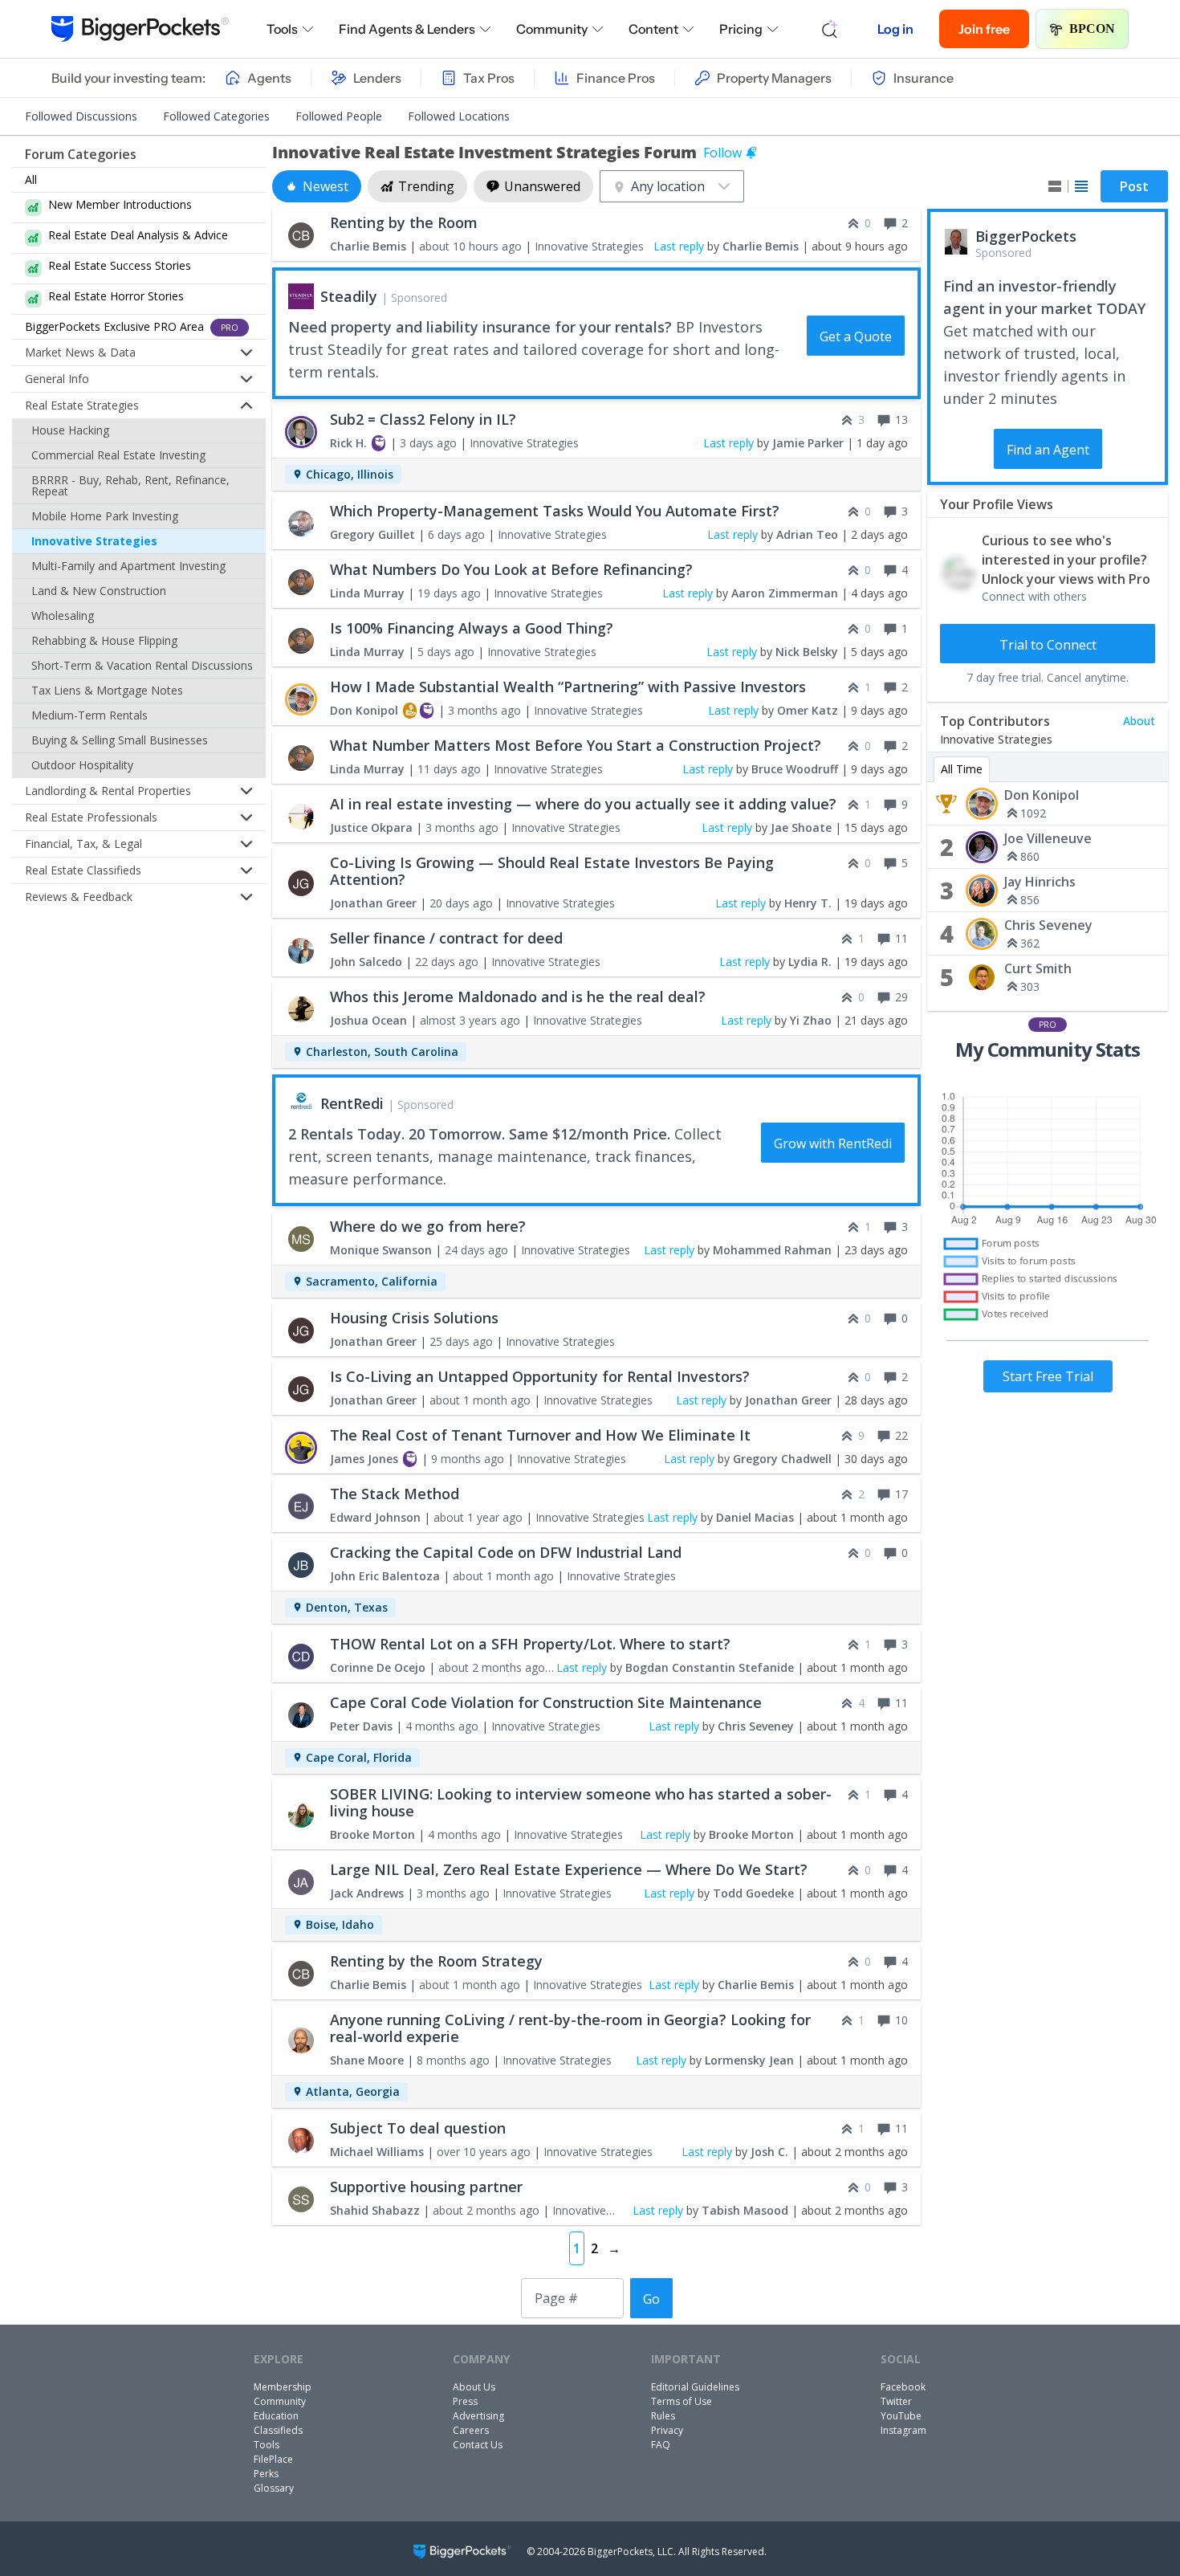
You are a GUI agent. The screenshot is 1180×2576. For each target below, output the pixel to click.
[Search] (830, 29)
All (31, 179)
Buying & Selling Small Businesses (120, 740)
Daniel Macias (755, 1517)
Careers (471, 2430)
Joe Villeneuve (1048, 838)
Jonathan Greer (373, 903)
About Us (474, 2387)
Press (465, 2401)
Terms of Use (682, 2401)
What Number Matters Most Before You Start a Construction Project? (576, 745)
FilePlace (273, 2459)
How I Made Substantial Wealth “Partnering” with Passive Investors (568, 687)
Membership (283, 2387)
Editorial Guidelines (695, 2387)
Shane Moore (367, 2060)
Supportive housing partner (426, 2187)
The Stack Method (395, 1494)
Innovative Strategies (94, 541)
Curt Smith (1038, 968)
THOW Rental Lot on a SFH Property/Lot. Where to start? (530, 1644)
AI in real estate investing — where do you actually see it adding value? (583, 804)
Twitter (896, 2401)
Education (276, 2416)
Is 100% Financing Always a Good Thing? (472, 628)
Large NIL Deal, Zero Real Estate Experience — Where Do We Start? (569, 1869)
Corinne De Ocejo (378, 1667)
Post (1134, 186)
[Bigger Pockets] (140, 29)
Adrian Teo (807, 534)
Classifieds (278, 2430)
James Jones (364, 1459)
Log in (895, 29)
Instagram (903, 2430)
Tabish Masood (745, 2210)
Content (653, 29)
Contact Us (478, 2445)
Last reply (679, 246)
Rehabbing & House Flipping (104, 640)
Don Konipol (1042, 795)
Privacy (667, 2430)
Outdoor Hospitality (82, 765)
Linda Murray (367, 593)
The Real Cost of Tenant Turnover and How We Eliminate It (540, 1435)
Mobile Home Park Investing (105, 516)
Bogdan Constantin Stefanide (710, 1667)
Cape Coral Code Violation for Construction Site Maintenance (546, 1702)
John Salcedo (366, 962)
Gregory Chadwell (782, 1459)
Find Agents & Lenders (407, 29)
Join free (984, 29)
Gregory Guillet (372, 534)
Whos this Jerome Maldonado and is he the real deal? (518, 997)
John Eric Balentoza (385, 1576)
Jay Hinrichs (1040, 882)
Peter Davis (361, 1726)
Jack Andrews (367, 1893)
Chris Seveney (1048, 925)
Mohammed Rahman (772, 1250)
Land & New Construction (99, 591)
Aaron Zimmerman (785, 593)
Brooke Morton (372, 1834)
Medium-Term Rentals (90, 715)
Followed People (339, 116)
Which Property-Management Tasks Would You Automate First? (555, 511)
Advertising (478, 2416)
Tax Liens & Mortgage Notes (107, 690)
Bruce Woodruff (795, 769)
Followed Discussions (81, 116)
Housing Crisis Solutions (414, 1318)
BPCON (1092, 29)
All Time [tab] (962, 769)
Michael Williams (377, 2152)
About (1139, 721)
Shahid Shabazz (375, 2210)
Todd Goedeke (753, 1893)
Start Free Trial (1048, 1376)
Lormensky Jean (749, 2060)
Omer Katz (808, 710)
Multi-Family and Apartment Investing (128, 566)
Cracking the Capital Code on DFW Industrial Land (506, 1552)
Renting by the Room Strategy (436, 1961)
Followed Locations (459, 116)
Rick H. (348, 443)
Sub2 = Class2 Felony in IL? (423, 419)
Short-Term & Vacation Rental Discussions (142, 665)
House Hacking (70, 430)
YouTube (901, 2416)
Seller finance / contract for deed (446, 938)
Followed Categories (216, 116)
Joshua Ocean (368, 1020)
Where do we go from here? (428, 1226)
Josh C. (769, 2152)
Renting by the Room (404, 222)
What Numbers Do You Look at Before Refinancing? (511, 569)
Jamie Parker (808, 443)
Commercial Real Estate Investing (118, 455)
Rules (663, 2416)
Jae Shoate (801, 827)
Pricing (741, 29)
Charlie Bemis (368, 246)
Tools (282, 29)
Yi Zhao (811, 1020)
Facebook (903, 2387)
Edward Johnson (375, 1517)
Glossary (274, 2488)
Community (552, 29)
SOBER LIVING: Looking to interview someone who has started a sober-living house (581, 1802)
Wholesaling (63, 615)
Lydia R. (810, 962)
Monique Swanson (381, 1250)
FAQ (661, 2445)
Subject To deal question (418, 2128)
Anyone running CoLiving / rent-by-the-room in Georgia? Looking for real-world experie (570, 2028)
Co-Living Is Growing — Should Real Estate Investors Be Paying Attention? (552, 871)
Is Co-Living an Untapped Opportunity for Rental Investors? (540, 1376)
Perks (266, 2474)
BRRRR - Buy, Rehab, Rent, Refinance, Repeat (130, 485)
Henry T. (808, 903)
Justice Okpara (371, 827)
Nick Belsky (807, 652)
